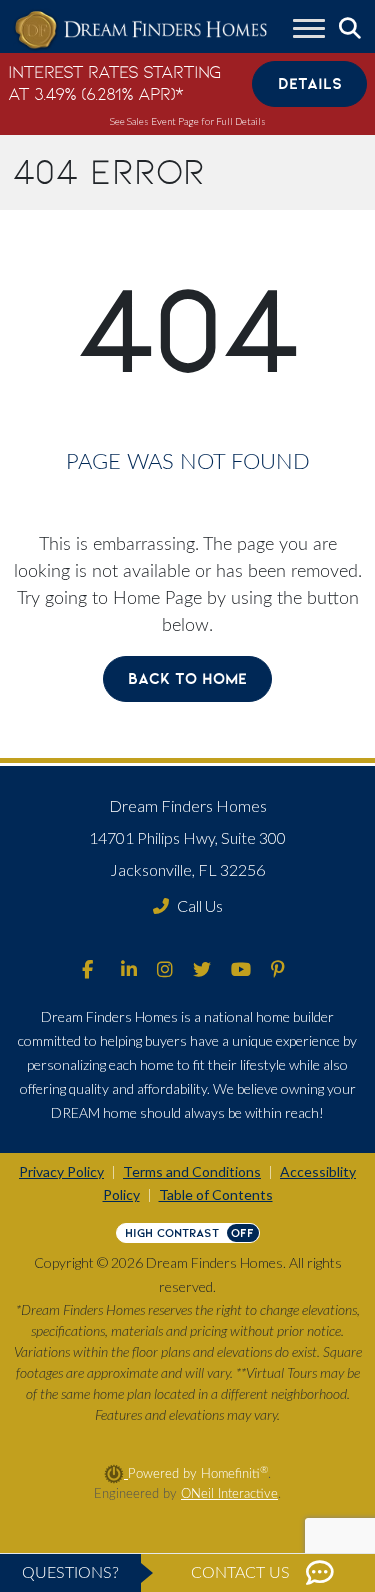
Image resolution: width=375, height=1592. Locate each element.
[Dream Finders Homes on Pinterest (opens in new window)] (278, 971)
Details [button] (310, 83)
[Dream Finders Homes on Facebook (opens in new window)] (87, 971)
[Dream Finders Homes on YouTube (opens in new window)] (241, 971)
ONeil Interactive (229, 1494)
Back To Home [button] (187, 678)
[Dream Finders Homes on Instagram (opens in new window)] (165, 971)
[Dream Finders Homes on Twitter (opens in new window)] (202, 971)
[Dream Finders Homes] (140, 30)
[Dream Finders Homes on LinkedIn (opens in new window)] (129, 971)
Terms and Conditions (192, 1171)
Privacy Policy (61, 1171)
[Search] (350, 29)
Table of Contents (216, 1194)
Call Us (200, 905)
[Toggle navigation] (309, 31)
